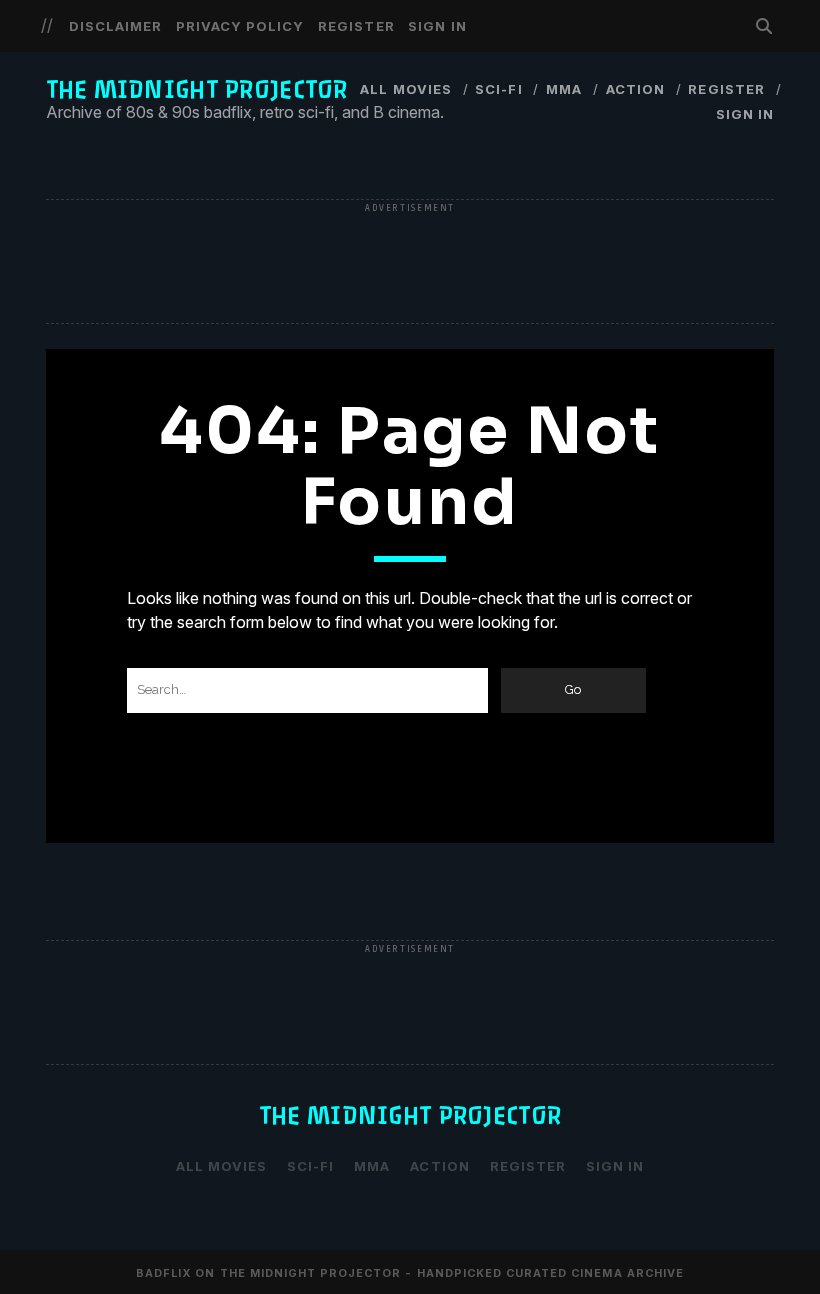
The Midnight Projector (197, 89)
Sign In (437, 26)
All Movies (405, 89)
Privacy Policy (240, 26)
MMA (564, 89)
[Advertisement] (410, 263)
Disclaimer (115, 26)
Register (356, 26)
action (635, 89)
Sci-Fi (498, 89)
